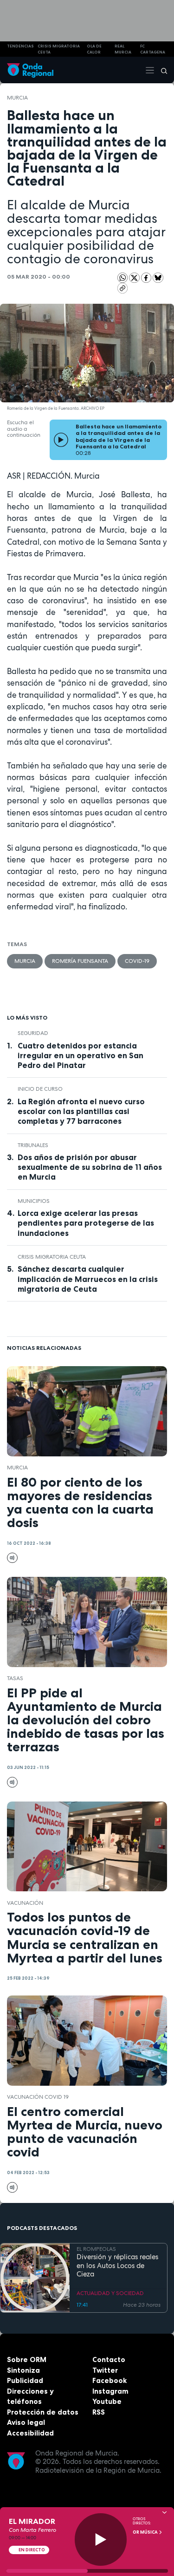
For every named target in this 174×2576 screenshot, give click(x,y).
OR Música (146, 2532)
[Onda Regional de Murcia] (30, 70)
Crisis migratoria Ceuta (52, 1257)
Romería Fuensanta (80, 961)
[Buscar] (161, 70)
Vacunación (25, 1903)
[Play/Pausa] (101, 2539)
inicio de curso (40, 1089)
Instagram (110, 2391)
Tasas (15, 1678)
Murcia (17, 98)
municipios (34, 1201)
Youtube (107, 2401)
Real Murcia (123, 49)
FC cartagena (153, 49)
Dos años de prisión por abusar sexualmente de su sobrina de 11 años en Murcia (90, 1167)
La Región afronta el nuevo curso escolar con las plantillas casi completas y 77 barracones (81, 1111)
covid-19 (137, 961)
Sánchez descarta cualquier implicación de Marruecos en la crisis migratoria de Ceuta (88, 1279)
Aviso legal (26, 2422)
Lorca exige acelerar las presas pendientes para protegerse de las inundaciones (86, 1223)
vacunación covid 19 (38, 2097)
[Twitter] (135, 277)
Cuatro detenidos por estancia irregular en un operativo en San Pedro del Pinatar (81, 1055)
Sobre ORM (27, 2359)
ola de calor (94, 49)
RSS (99, 2412)
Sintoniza (23, 2370)
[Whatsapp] (123, 278)
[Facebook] (147, 277)
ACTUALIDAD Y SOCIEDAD (110, 2293)
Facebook (110, 2380)
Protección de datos (43, 2412)
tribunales (33, 1145)
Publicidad (25, 2380)
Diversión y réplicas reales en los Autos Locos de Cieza (117, 2266)
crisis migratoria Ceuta (59, 49)
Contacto (109, 2359)
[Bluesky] (158, 277)
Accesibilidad (30, 2433)
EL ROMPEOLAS (96, 2249)
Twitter (105, 2370)
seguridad (33, 1033)
